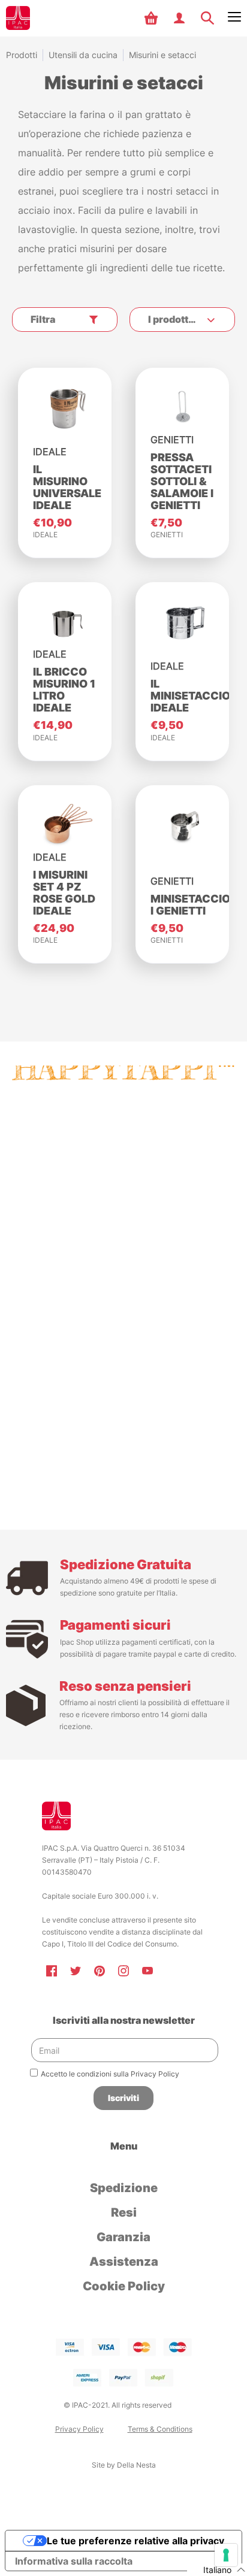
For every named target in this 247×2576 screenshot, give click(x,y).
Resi (124, 2212)
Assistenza (124, 2262)
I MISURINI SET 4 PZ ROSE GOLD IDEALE (64, 893)
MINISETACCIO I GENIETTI (190, 905)
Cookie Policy (124, 2286)
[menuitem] (153, 18)
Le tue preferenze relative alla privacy (135, 2541)
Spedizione (124, 2188)
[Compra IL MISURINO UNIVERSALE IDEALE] (65, 408)
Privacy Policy (79, 2429)
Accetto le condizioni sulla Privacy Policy (110, 2074)
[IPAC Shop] (18, 18)
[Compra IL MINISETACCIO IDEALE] (182, 623)
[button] (153, 18)
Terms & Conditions (160, 2429)
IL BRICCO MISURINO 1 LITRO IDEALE (64, 690)
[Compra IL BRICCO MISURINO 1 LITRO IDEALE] (65, 623)
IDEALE (45, 535)
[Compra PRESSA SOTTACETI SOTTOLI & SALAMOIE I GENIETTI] (182, 408)
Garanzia (123, 2237)
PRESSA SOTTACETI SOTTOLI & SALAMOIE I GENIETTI (182, 481)
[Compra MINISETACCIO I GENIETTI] (182, 826)
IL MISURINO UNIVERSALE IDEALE (67, 487)
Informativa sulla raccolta (74, 2561)
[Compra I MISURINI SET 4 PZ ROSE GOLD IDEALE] (65, 826)
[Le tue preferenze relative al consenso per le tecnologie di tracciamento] (226, 2555)
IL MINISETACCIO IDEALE (190, 696)
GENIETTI (167, 535)
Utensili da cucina (83, 55)
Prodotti (22, 55)
